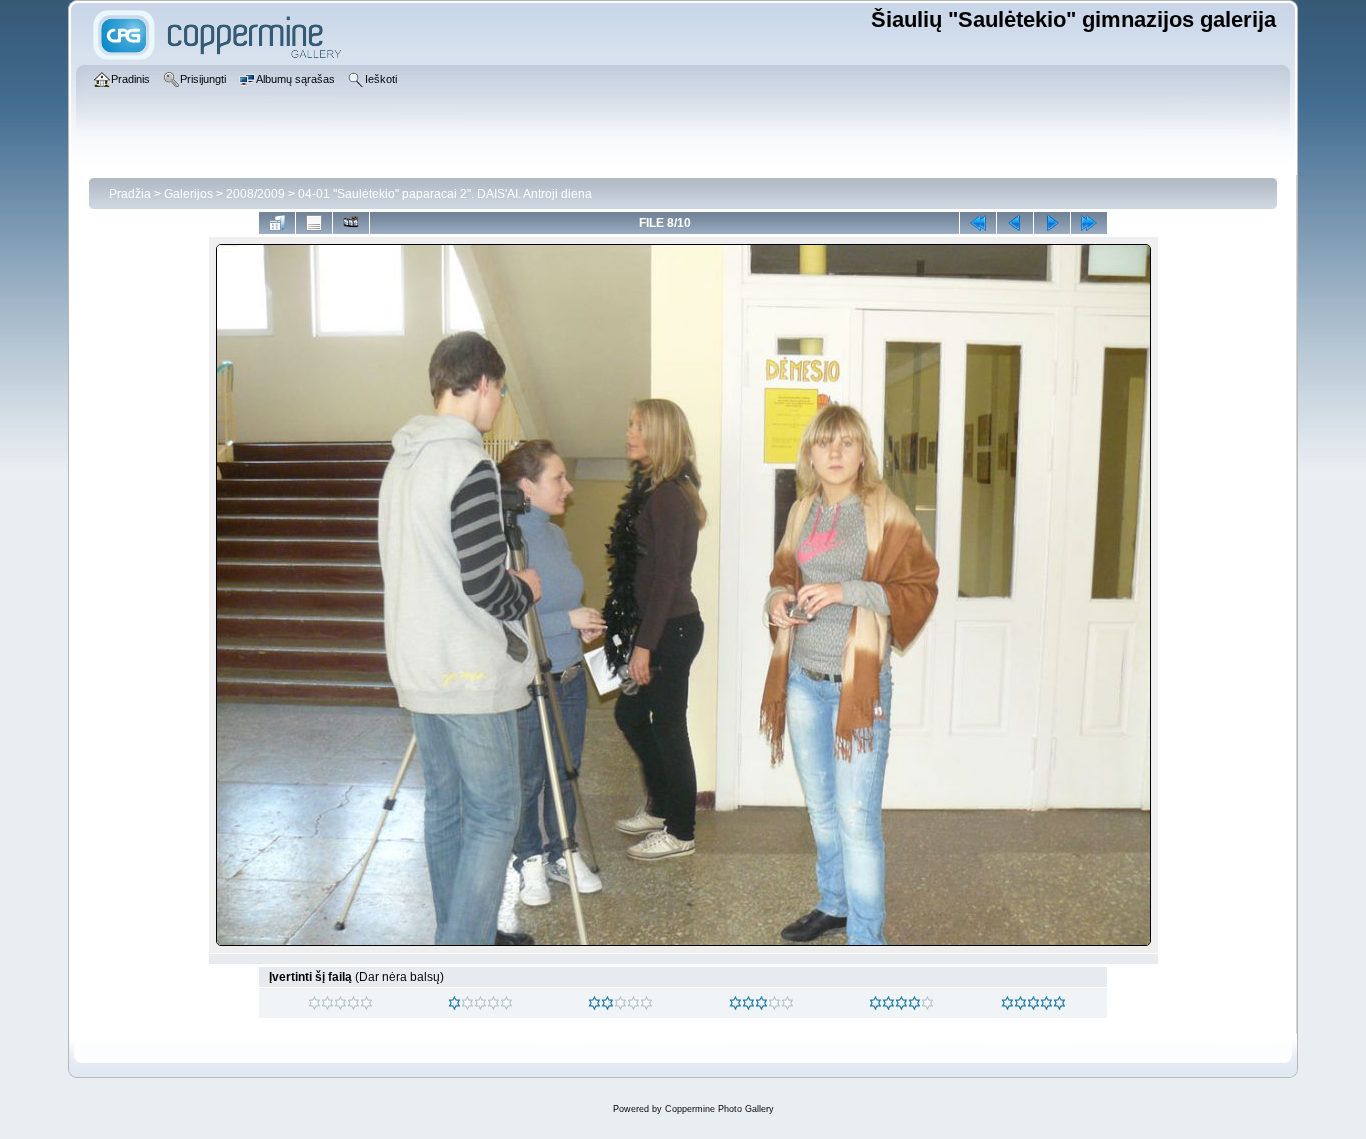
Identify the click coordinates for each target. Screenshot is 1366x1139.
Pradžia (130, 194)
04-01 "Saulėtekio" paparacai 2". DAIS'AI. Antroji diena (445, 194)
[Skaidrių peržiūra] (351, 223)
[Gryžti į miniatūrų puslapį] (277, 223)
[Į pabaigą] (1089, 223)
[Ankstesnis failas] (1015, 223)
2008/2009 (255, 194)
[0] (314, 1003)
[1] (454, 1003)
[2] (594, 1003)
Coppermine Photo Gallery (719, 1109)
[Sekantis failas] (1052, 223)
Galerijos (188, 194)
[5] (1007, 1003)
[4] (875, 1003)
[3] (735, 1003)
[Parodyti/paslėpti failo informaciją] (314, 223)
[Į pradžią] (978, 223)
